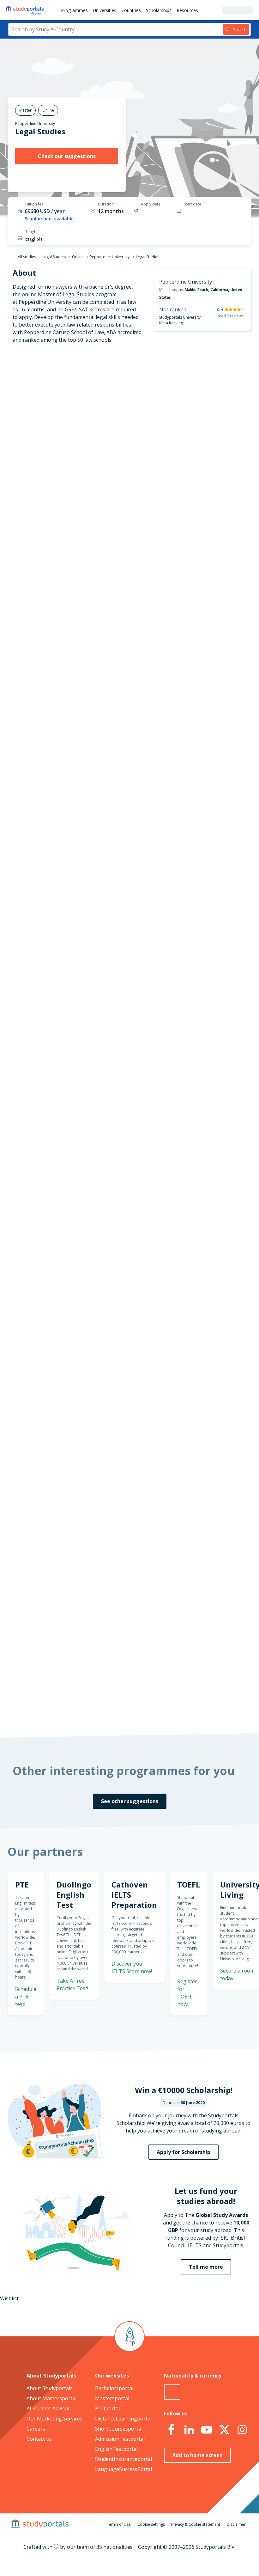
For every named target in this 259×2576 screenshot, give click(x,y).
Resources (187, 10)
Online (78, 257)
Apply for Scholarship (184, 2152)
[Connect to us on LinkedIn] (189, 2430)
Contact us (39, 2439)
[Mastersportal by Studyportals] (25, 10)
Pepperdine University (35, 123)
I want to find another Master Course (171, 543)
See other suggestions (130, 1801)
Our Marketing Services (54, 2419)
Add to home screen (197, 2455)
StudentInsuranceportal (123, 2459)
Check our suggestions (67, 156)
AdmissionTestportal (120, 2439)
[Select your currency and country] (172, 2392)
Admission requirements (46, 447)
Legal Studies (54, 257)
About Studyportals (50, 2388)
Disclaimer (236, 2524)
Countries (131, 10)
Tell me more (206, 2267)
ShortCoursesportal (119, 2429)
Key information (56, 387)
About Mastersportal (51, 2398)
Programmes (74, 10)
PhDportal (107, 2408)
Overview (64, 402)
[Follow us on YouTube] (207, 2430)
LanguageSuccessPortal (123, 2469)
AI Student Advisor (48, 2408)
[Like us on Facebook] (172, 2430)
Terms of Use (119, 2524)
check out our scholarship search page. (140, 1708)
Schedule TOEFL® (216, 811)
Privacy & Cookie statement (196, 2524)
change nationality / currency (127, 1282)
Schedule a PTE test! (26, 1997)
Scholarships (159, 10)
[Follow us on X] (225, 2430)
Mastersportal (112, 2398)
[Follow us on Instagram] (242, 2430)
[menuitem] (74, 10)
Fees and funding (54, 462)
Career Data (60, 432)
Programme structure (49, 417)
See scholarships (120, 1570)
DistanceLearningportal (123, 2419)
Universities (105, 10)
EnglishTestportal (116, 2449)
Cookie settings (151, 2524)
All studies (27, 257)
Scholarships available (49, 219)
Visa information (55, 493)
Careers (36, 2429)
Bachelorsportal (114, 2388)
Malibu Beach (196, 290)
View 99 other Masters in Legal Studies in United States (157, 984)
